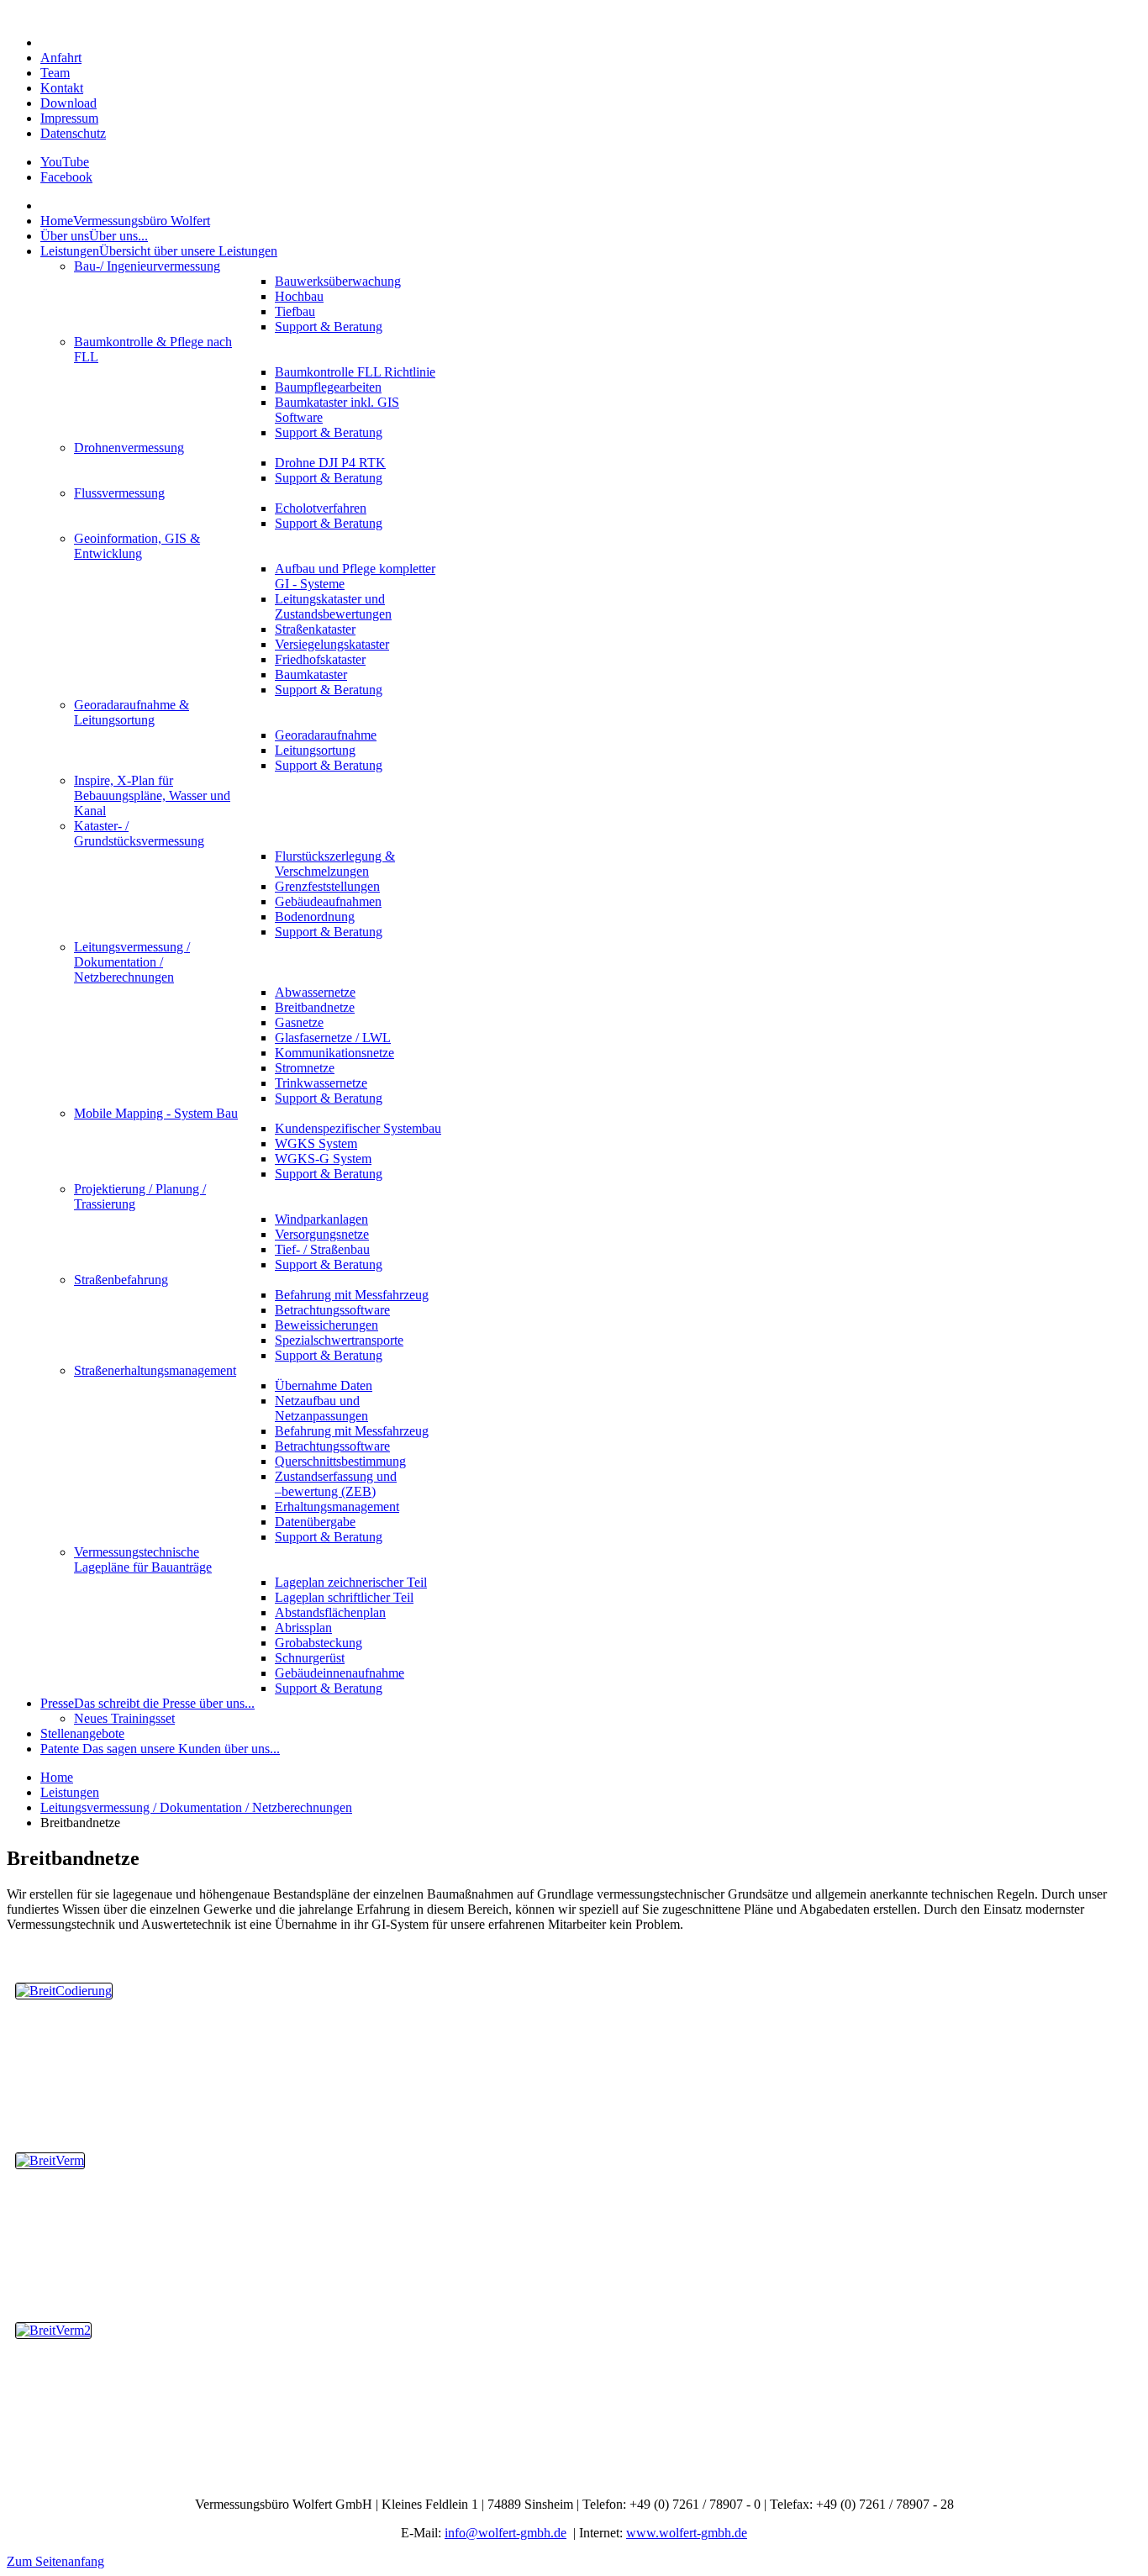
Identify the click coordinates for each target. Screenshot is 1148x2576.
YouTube (65, 162)
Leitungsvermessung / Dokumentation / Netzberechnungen (196, 1807)
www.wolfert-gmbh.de (687, 2533)
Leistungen (70, 1792)
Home (57, 1777)
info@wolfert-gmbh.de (506, 2533)
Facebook (66, 177)
